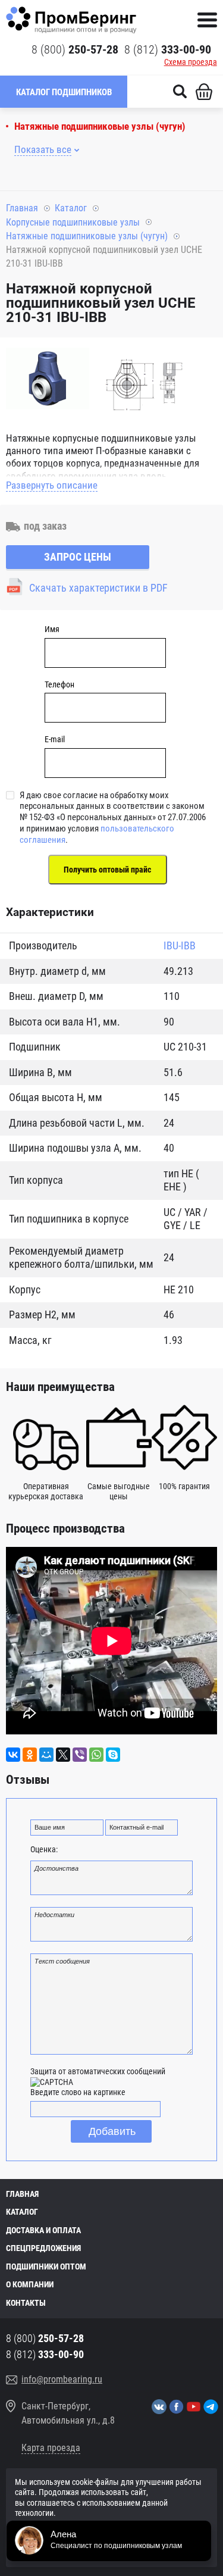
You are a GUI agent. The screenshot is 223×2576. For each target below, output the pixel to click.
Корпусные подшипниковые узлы (73, 222)
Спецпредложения (43, 2248)
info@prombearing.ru (62, 2379)
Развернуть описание (52, 485)
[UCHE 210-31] (48, 385)
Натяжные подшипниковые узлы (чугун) (100, 126)
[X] (63, 1755)
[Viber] (80, 1755)
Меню (207, 20)
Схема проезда (191, 62)
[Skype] (113, 1755)
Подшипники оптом (46, 2266)
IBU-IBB (180, 945)
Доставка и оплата (43, 2230)
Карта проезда (51, 2448)
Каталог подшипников (64, 92)
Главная (22, 208)
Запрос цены (78, 557)
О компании (30, 2284)
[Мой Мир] (46, 1755)
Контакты (26, 2303)
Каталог (71, 208)
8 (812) (168, 49)
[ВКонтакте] (13, 1755)
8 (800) (75, 49)
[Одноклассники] (30, 1755)
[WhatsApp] (96, 1755)
